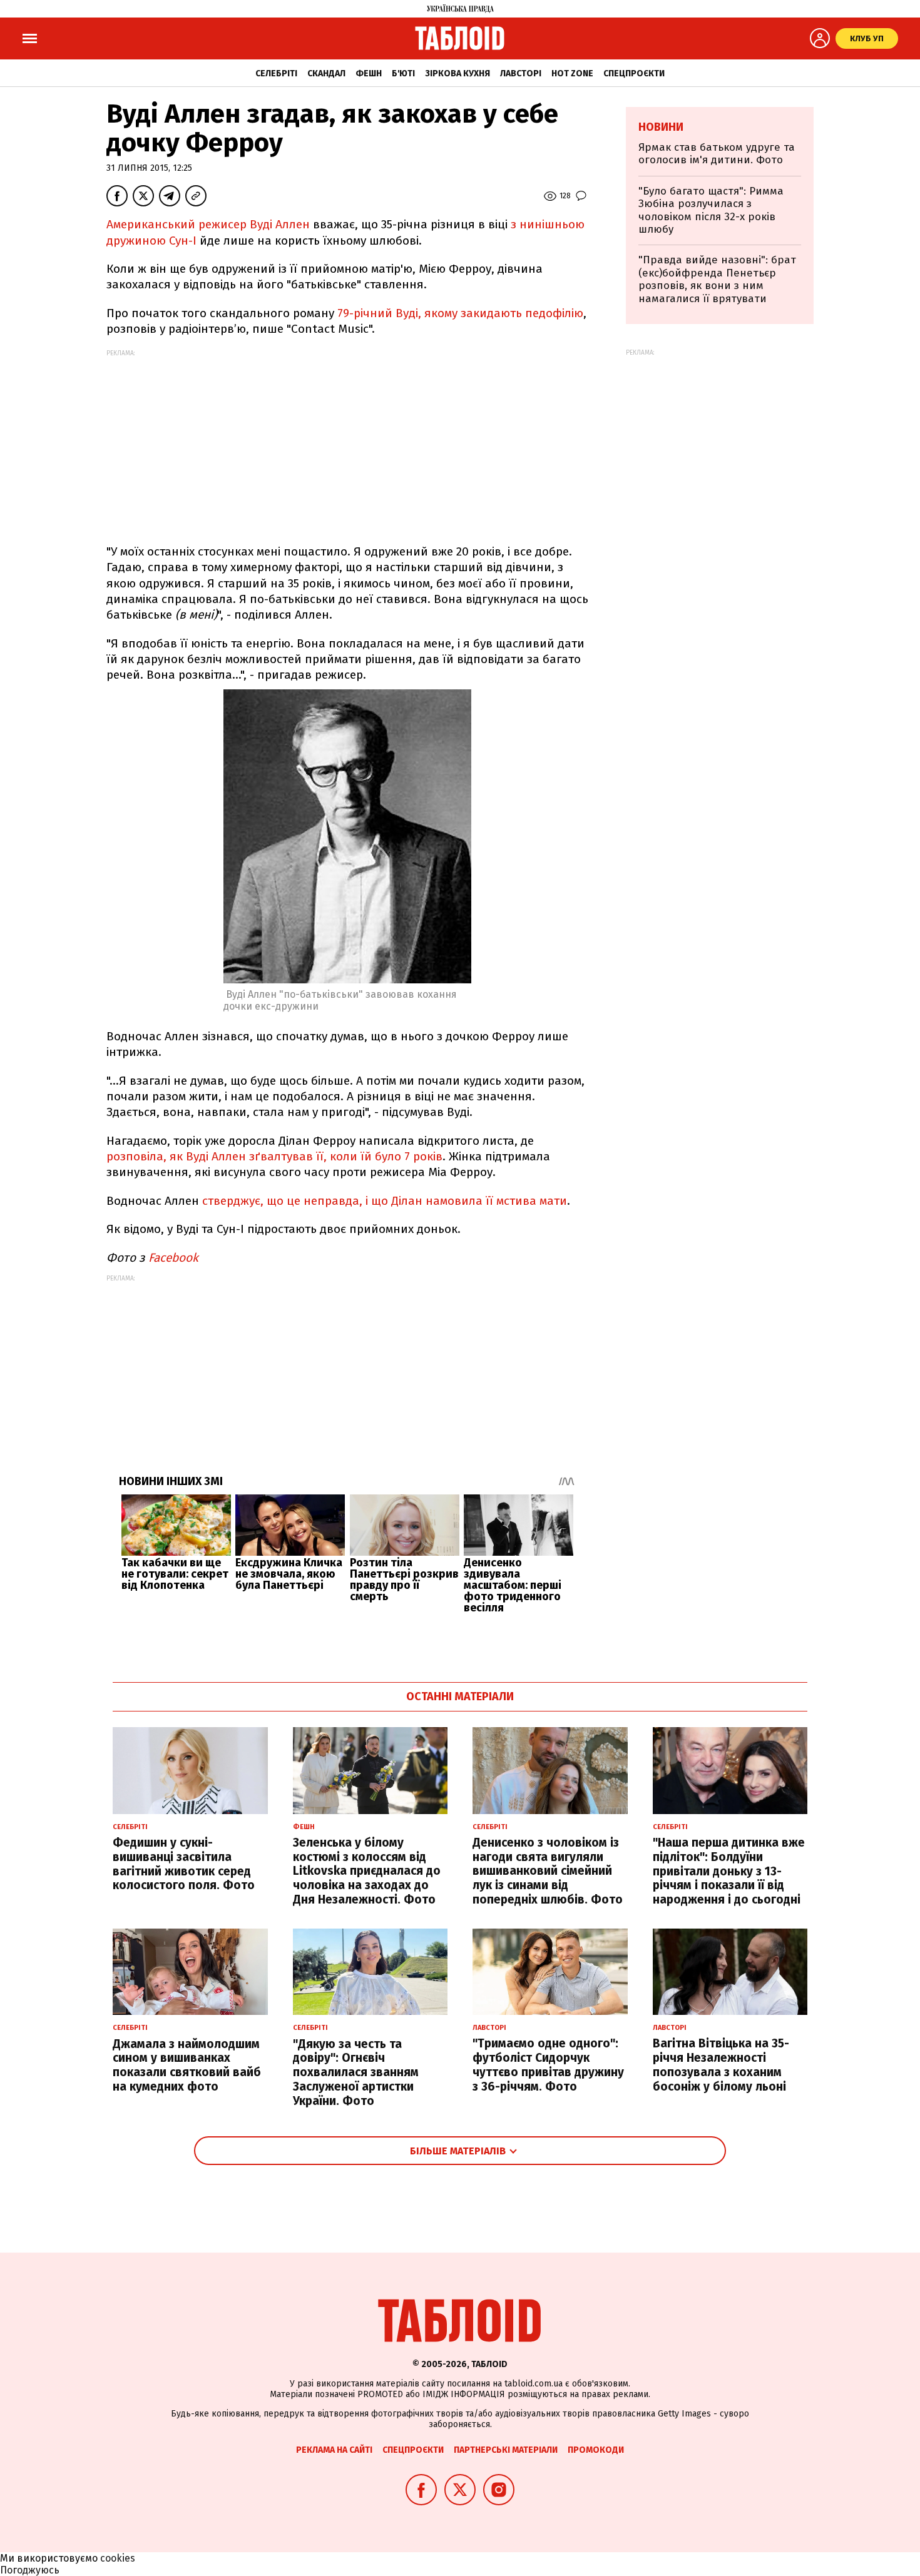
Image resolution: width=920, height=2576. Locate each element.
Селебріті (276, 74)
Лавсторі (521, 74)
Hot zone (572, 74)
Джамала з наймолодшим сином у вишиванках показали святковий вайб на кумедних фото (187, 2065)
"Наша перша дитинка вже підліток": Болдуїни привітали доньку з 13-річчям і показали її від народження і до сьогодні (729, 1871)
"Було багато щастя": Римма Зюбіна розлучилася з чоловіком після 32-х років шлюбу (711, 210)
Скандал (326, 74)
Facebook (173, 1258)
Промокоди (596, 2450)
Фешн (369, 74)
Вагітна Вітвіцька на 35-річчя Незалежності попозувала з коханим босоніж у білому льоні (721, 2065)
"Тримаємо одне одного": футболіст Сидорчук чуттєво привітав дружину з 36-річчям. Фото (548, 2065)
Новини (661, 127)
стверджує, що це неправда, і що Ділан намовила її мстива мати (385, 1201)
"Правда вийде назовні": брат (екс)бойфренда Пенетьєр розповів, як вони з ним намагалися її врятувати (717, 279)
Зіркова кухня (457, 74)
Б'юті (403, 74)
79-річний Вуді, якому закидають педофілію (460, 313)
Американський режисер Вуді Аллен (208, 224)
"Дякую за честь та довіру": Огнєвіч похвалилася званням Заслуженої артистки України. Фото (356, 2072)
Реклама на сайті (334, 2450)
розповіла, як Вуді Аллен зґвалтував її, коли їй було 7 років (274, 1156)
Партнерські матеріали (506, 2450)
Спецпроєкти (634, 74)
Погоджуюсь (30, 2570)
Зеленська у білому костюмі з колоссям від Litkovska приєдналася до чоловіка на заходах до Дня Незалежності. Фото (367, 1871)
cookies (118, 2558)
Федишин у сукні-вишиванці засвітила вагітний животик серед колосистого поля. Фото (184, 1864)
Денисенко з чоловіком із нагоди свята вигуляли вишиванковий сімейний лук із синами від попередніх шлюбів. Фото (548, 1871)
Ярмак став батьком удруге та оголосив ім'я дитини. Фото (717, 154)
